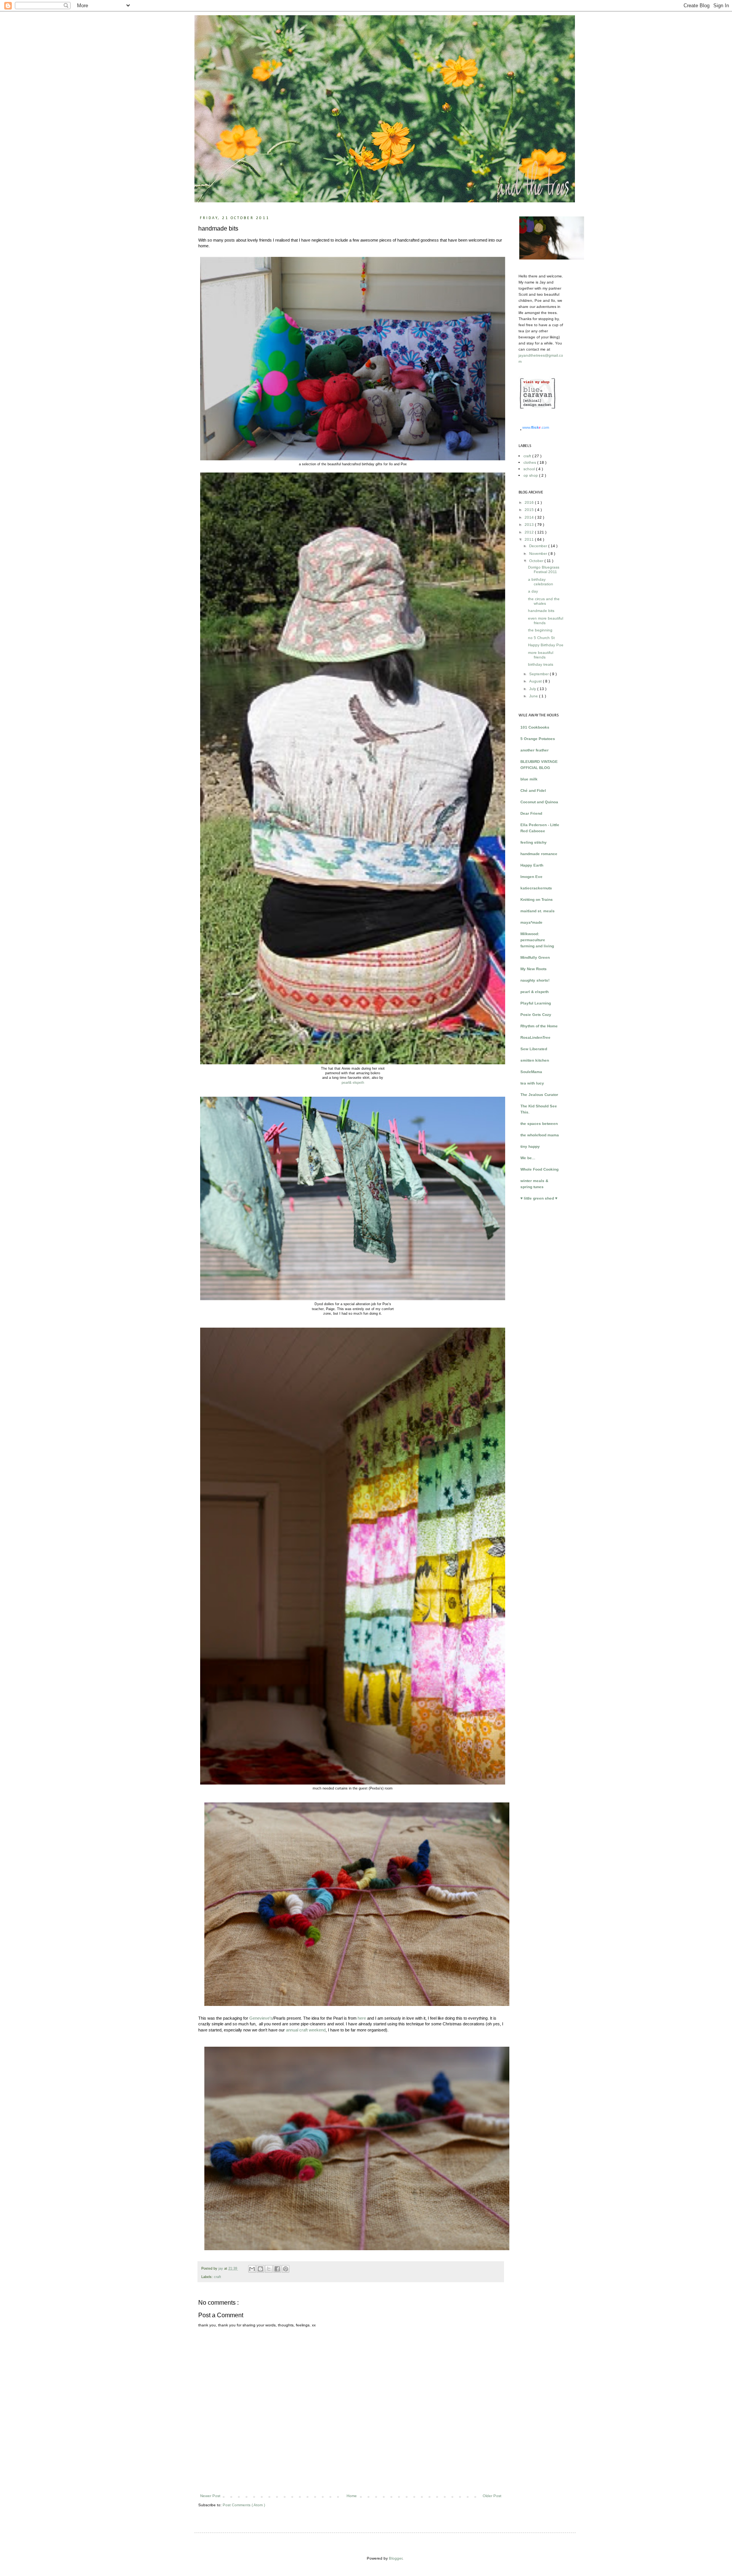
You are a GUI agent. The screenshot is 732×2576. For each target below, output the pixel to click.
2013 (530, 525)
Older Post (492, 2496)
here (362, 2018)
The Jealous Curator (539, 1095)
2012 (530, 532)
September (539, 674)
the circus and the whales (544, 601)
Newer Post (210, 2496)
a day (533, 591)
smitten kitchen (535, 1060)
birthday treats (541, 664)
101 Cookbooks (535, 727)
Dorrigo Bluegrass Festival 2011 (544, 570)
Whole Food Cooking (539, 1169)
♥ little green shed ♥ (539, 1198)
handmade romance (539, 854)
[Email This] (252, 2269)
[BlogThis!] (260, 2269)
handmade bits (541, 611)
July (533, 689)
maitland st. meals (538, 911)
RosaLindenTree (535, 1037)
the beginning (540, 630)
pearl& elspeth (353, 1083)
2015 (530, 510)
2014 (530, 517)
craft (218, 2277)
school (530, 469)
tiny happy (530, 1146)
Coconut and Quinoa (539, 802)
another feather (535, 750)
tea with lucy (532, 1083)
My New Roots (534, 969)
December (539, 546)
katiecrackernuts (536, 888)
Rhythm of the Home (539, 1026)
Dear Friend (531, 813)
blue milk (529, 779)
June (534, 696)
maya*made (531, 922)
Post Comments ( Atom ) (244, 2505)
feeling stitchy (534, 842)
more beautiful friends (541, 655)
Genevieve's (261, 2018)
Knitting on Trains (537, 900)
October (537, 561)
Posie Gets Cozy (536, 1015)
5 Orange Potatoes (538, 739)
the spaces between (539, 1124)
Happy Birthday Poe (546, 645)
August (536, 681)
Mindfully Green (535, 957)
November (539, 553)
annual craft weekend (306, 2030)
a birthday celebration (541, 582)
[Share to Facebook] (277, 2269)
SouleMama (531, 1072)
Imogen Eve (531, 877)
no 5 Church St (541, 638)
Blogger (396, 2558)
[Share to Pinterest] (286, 2269)
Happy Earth (532, 865)
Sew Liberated (534, 1049)
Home (352, 2496)
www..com (536, 427)
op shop (531, 475)
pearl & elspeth (535, 992)
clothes (530, 462)
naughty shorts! (535, 980)
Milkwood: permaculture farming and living (537, 940)
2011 (530, 539)
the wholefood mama (540, 1135)
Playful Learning (536, 1003)
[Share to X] (269, 2269)
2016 (530, 502)
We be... (528, 1158)
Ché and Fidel (533, 791)
